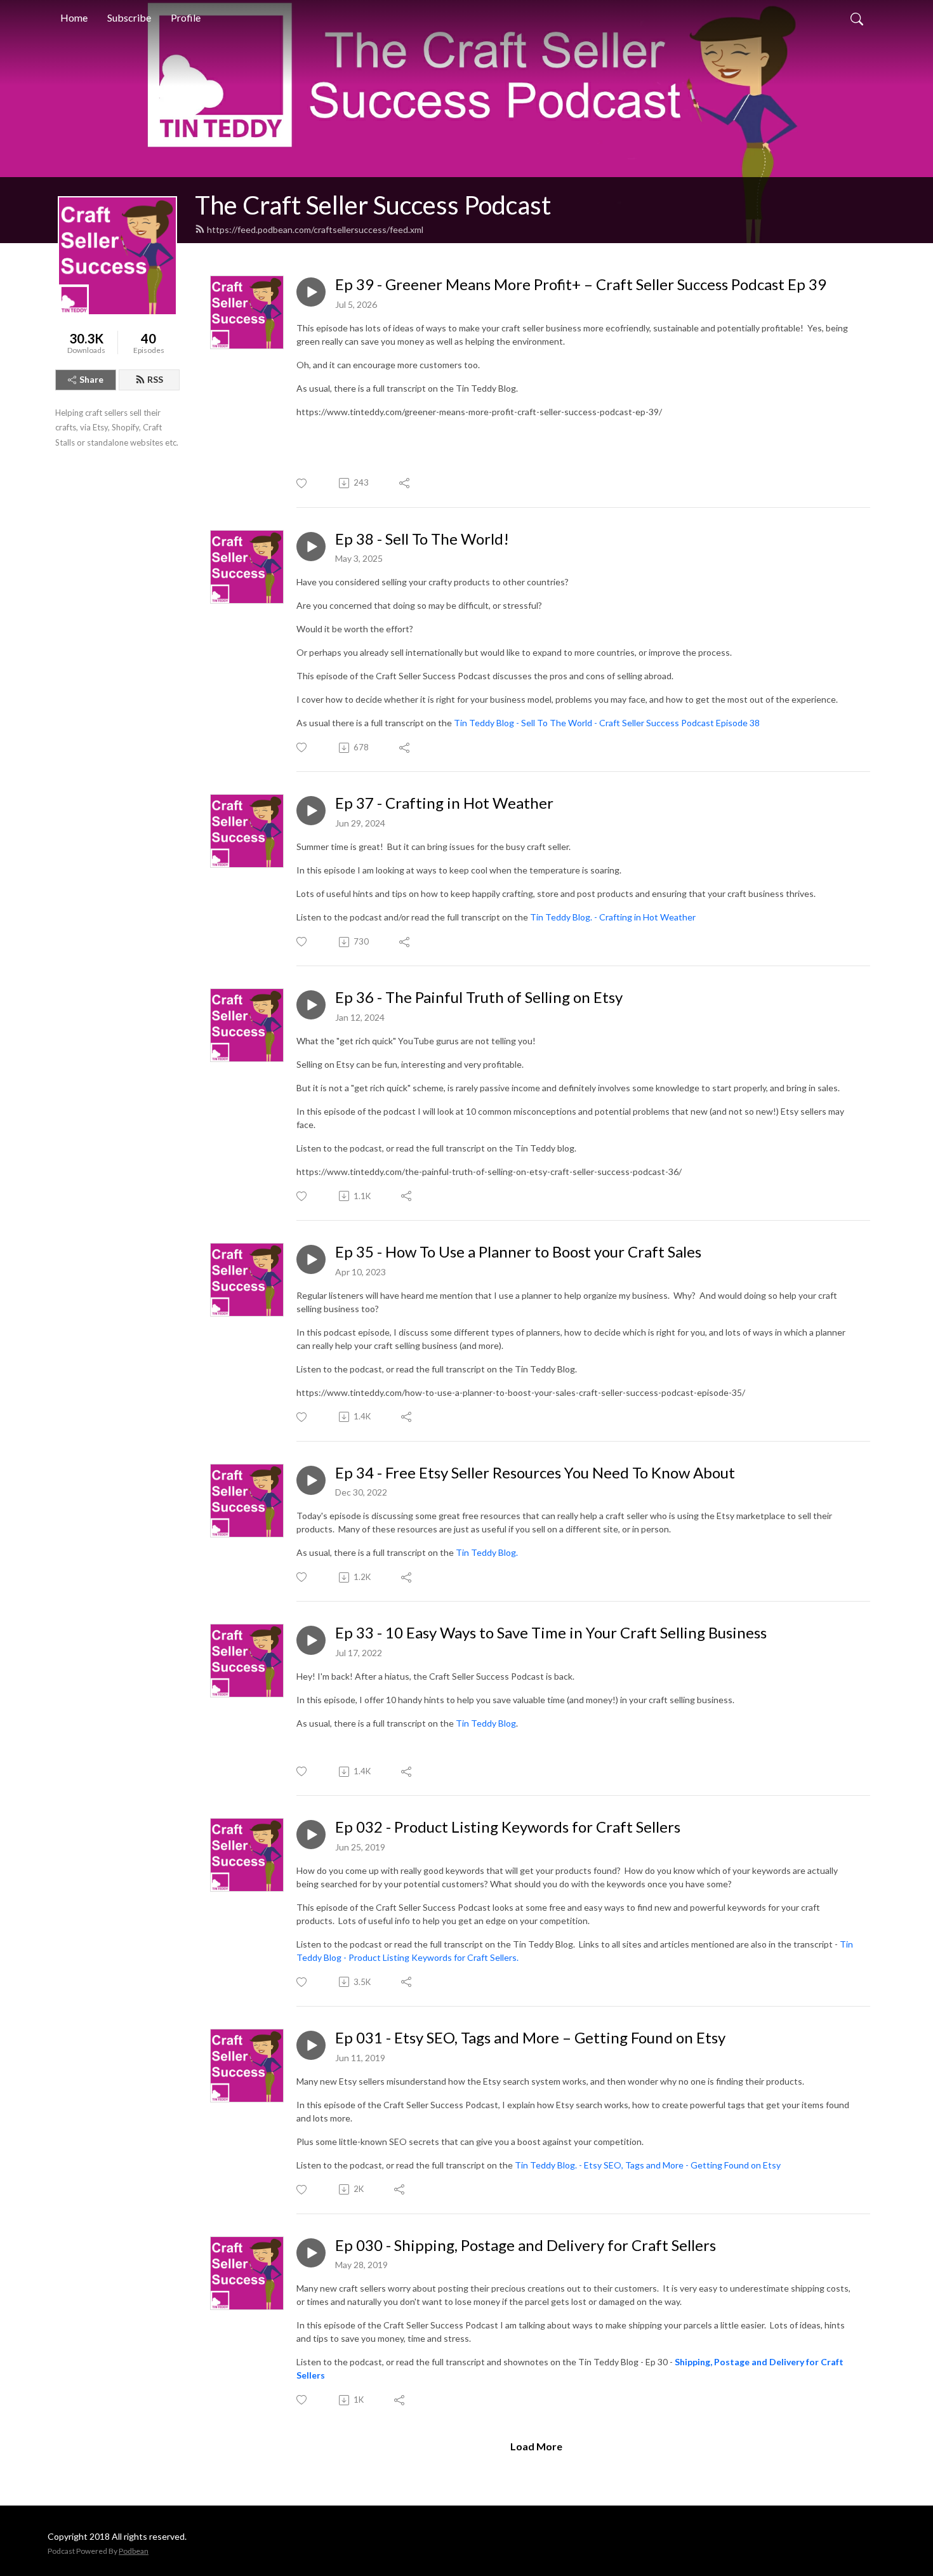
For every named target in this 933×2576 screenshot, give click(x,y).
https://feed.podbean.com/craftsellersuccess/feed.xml (315, 229)
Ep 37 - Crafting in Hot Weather (444, 803)
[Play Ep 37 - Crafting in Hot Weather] (311, 811)
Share (91, 379)
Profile (186, 17)
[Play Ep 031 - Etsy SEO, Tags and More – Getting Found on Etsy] (311, 2045)
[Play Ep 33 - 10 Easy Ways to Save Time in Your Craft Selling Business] (311, 1640)
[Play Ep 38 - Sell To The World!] (311, 547)
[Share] (405, 483)
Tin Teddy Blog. (487, 1552)
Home (74, 17)
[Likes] (302, 483)
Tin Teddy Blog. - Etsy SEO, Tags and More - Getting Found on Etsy (648, 2165)
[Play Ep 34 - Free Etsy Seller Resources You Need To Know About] (311, 1480)
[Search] (857, 18)
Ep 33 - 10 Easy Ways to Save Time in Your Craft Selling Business (551, 1633)
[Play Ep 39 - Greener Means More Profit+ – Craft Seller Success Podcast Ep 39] (311, 292)
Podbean (134, 2551)
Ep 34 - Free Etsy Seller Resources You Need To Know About (535, 1473)
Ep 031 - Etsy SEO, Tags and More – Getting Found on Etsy (530, 2038)
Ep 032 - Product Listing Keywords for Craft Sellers (508, 1827)
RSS (155, 379)
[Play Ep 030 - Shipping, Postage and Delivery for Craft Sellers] (311, 2253)
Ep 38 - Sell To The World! (422, 539)
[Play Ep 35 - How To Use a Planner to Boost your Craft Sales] (311, 1259)
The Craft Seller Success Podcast (373, 205)
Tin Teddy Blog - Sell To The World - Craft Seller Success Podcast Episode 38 (607, 723)
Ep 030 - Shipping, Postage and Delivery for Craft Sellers (526, 2245)
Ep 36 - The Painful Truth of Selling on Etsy (479, 997)
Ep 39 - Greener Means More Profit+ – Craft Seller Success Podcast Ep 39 (581, 284)
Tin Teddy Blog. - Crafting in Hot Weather (613, 917)
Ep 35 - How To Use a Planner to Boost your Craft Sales (518, 1252)
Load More (536, 2446)
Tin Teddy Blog (486, 1723)
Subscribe (129, 17)
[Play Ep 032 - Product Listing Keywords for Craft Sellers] (311, 1835)
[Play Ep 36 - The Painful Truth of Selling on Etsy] (311, 1005)
